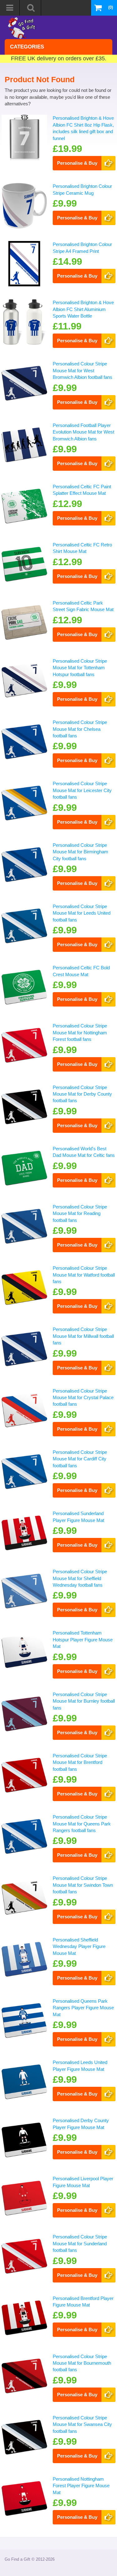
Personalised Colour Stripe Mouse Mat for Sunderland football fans (80, 2243)
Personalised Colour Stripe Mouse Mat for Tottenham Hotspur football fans (80, 668)
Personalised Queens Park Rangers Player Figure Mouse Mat (83, 2008)
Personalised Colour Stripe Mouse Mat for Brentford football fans (80, 1762)
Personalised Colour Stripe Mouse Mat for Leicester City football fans (82, 790)
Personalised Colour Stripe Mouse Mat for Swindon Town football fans (83, 1885)
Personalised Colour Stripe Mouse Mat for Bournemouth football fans (82, 2363)
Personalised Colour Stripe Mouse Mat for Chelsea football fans (80, 729)
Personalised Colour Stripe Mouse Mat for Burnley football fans (84, 1701)
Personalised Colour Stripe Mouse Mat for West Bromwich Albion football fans (83, 370)
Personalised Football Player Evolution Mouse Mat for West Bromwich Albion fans (83, 432)
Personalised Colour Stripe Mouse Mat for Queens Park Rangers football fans (82, 1824)
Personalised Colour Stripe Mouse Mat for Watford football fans (84, 1275)
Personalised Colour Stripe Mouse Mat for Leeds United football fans (82, 913)
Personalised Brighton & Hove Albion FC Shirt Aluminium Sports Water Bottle (83, 309)
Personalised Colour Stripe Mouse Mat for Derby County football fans (82, 1094)
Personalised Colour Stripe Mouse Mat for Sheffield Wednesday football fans (80, 1578)
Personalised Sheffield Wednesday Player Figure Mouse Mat (79, 1946)
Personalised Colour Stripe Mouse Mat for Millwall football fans (83, 1336)
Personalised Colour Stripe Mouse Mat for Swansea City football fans (82, 2424)
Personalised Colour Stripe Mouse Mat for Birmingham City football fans (80, 852)
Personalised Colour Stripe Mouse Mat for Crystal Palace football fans (83, 1398)
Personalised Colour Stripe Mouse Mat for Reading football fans (80, 1213)
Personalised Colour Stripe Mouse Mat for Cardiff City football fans (80, 1459)
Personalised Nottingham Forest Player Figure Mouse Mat (81, 2486)
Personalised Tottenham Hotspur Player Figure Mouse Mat (83, 1640)
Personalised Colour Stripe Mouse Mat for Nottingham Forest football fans (80, 1032)
